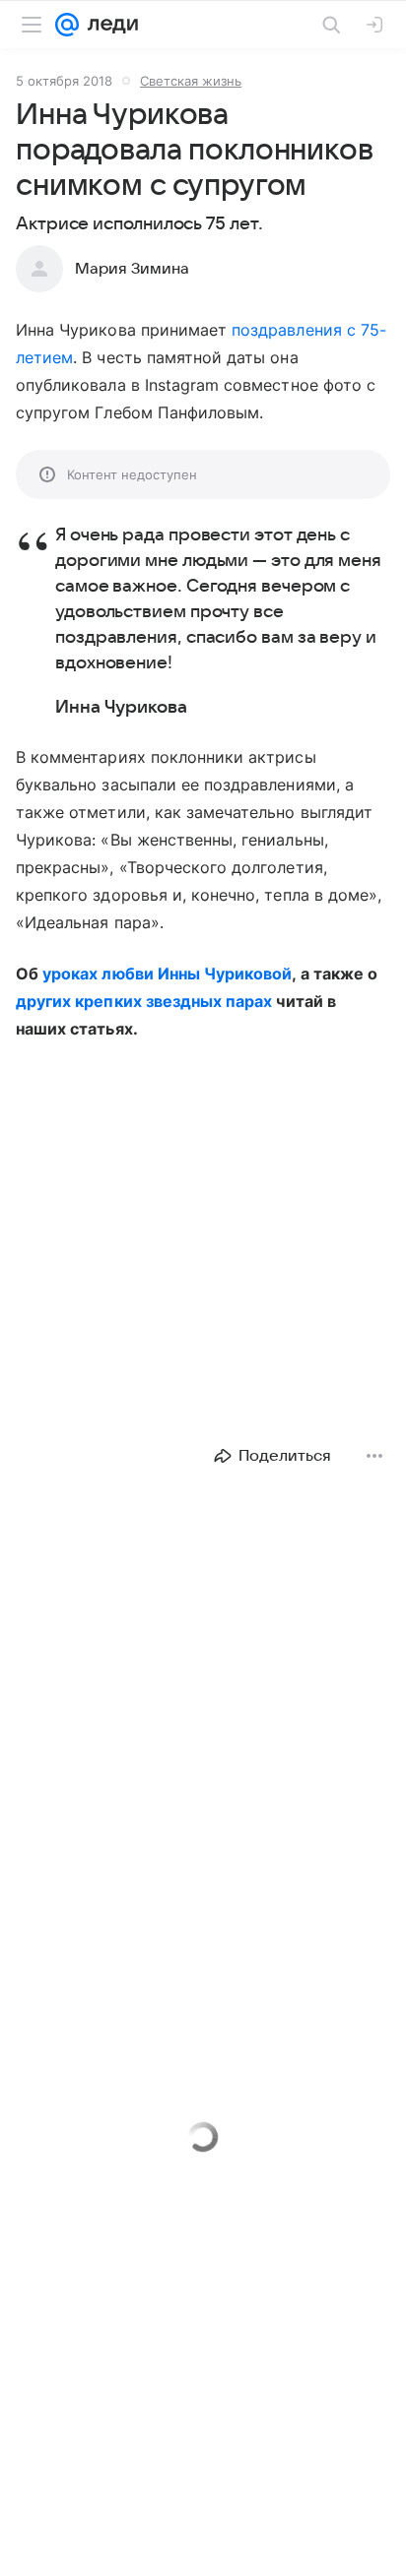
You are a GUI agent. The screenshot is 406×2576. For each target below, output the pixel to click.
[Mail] (67, 25)
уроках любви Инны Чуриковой (167, 974)
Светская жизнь (191, 81)
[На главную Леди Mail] (108, 25)
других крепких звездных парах (144, 1001)
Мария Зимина (132, 269)
